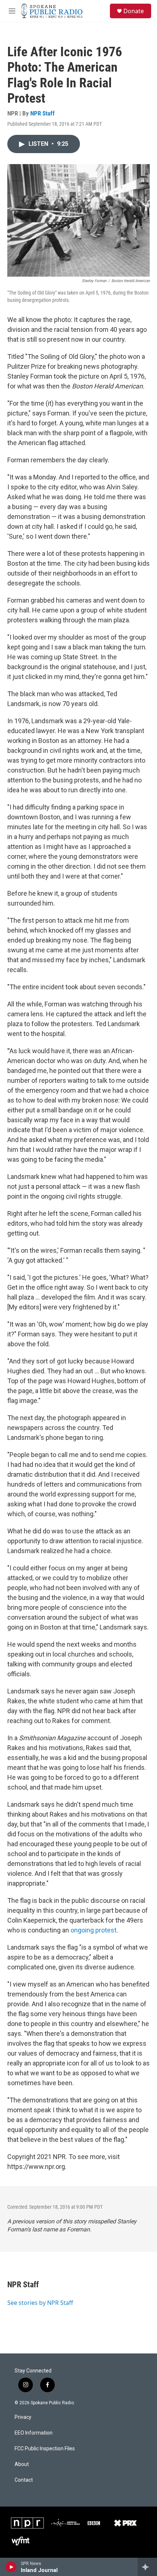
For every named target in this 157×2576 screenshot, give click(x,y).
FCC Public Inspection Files (45, 2449)
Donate (134, 11)
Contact (24, 2480)
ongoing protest (93, 1930)
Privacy (23, 2417)
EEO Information (34, 2433)
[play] (11, 2567)
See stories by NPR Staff (40, 2303)
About (22, 2464)
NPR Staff (43, 113)
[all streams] (147, 2567)
